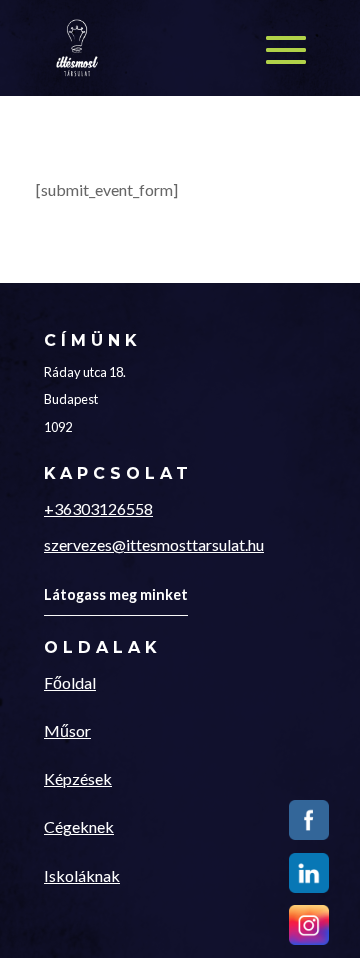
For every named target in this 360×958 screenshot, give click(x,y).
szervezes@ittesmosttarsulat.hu (154, 544)
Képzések (78, 778)
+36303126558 (98, 508)
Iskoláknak (82, 875)
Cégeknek (79, 826)
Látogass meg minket (116, 594)
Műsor (67, 730)
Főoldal (70, 682)
